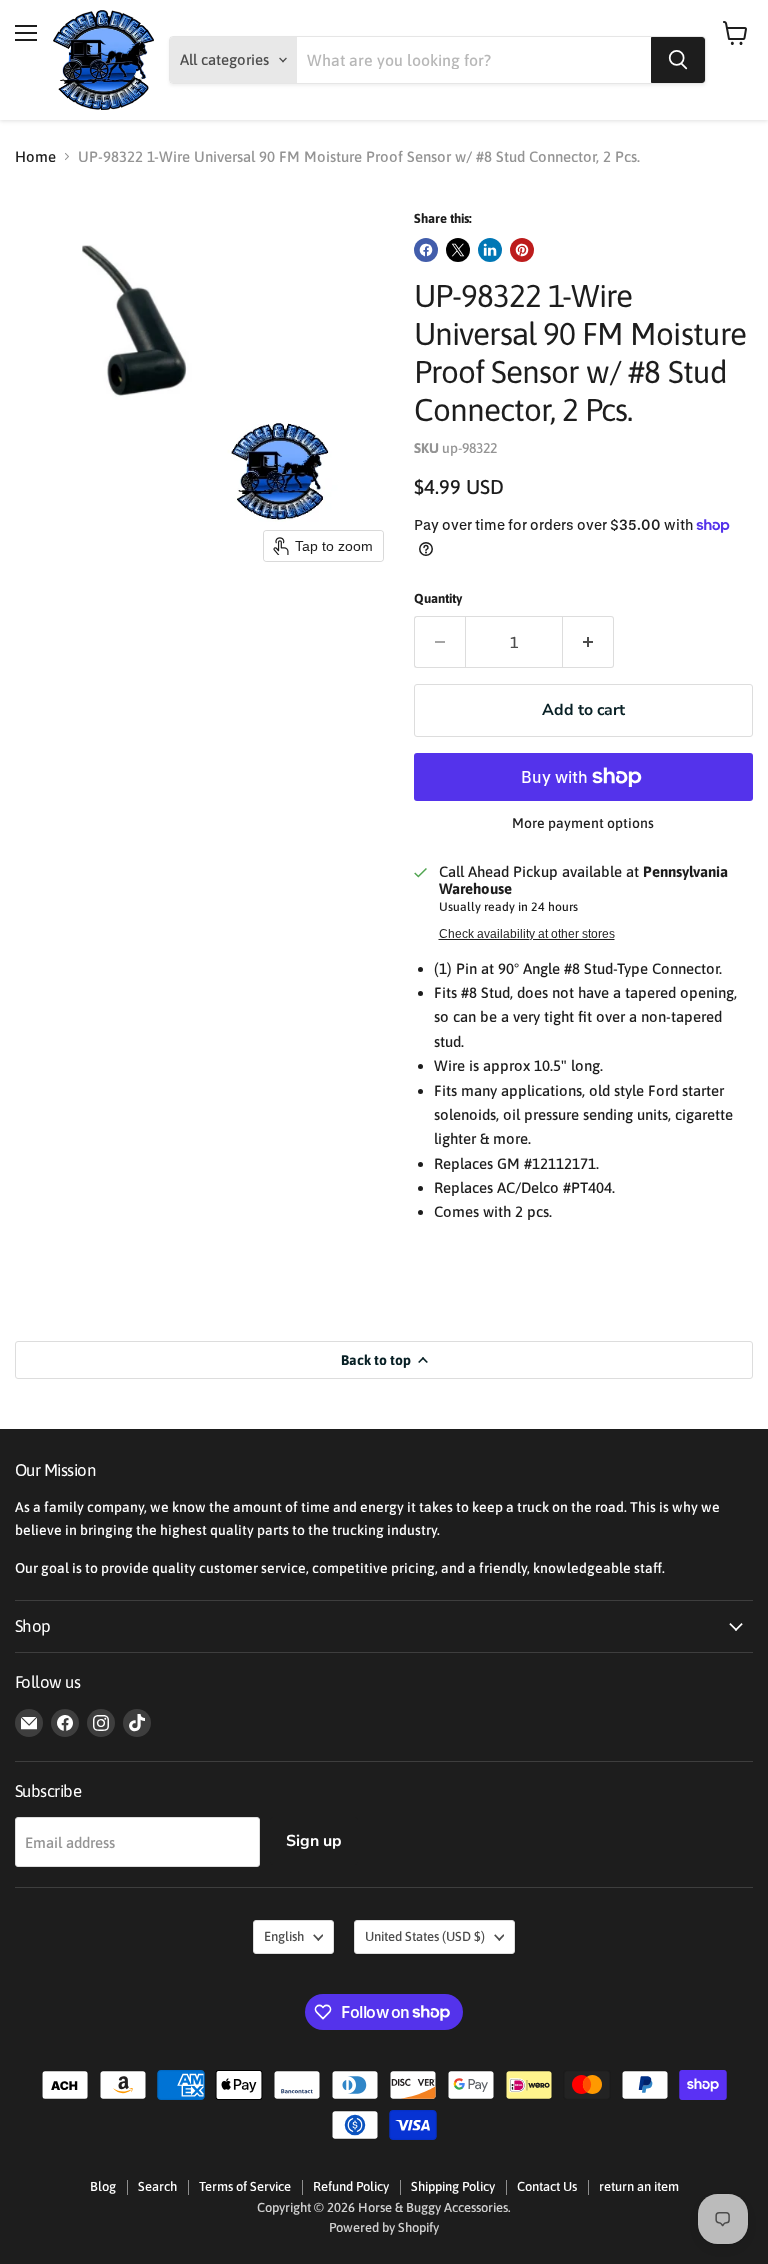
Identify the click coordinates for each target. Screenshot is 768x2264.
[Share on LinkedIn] (490, 250)
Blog (103, 2186)
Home (35, 156)
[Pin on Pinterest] (522, 250)
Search (157, 2186)
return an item (639, 2186)
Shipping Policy (453, 2186)
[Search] (678, 60)
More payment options (583, 823)
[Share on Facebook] (426, 250)
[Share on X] (458, 250)
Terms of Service (245, 2186)
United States (425, 1936)
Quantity (438, 598)
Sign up (314, 1841)
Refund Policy (351, 2186)
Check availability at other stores (527, 934)
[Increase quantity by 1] (588, 642)
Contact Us (547, 2186)
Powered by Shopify (384, 2227)
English (284, 1936)
